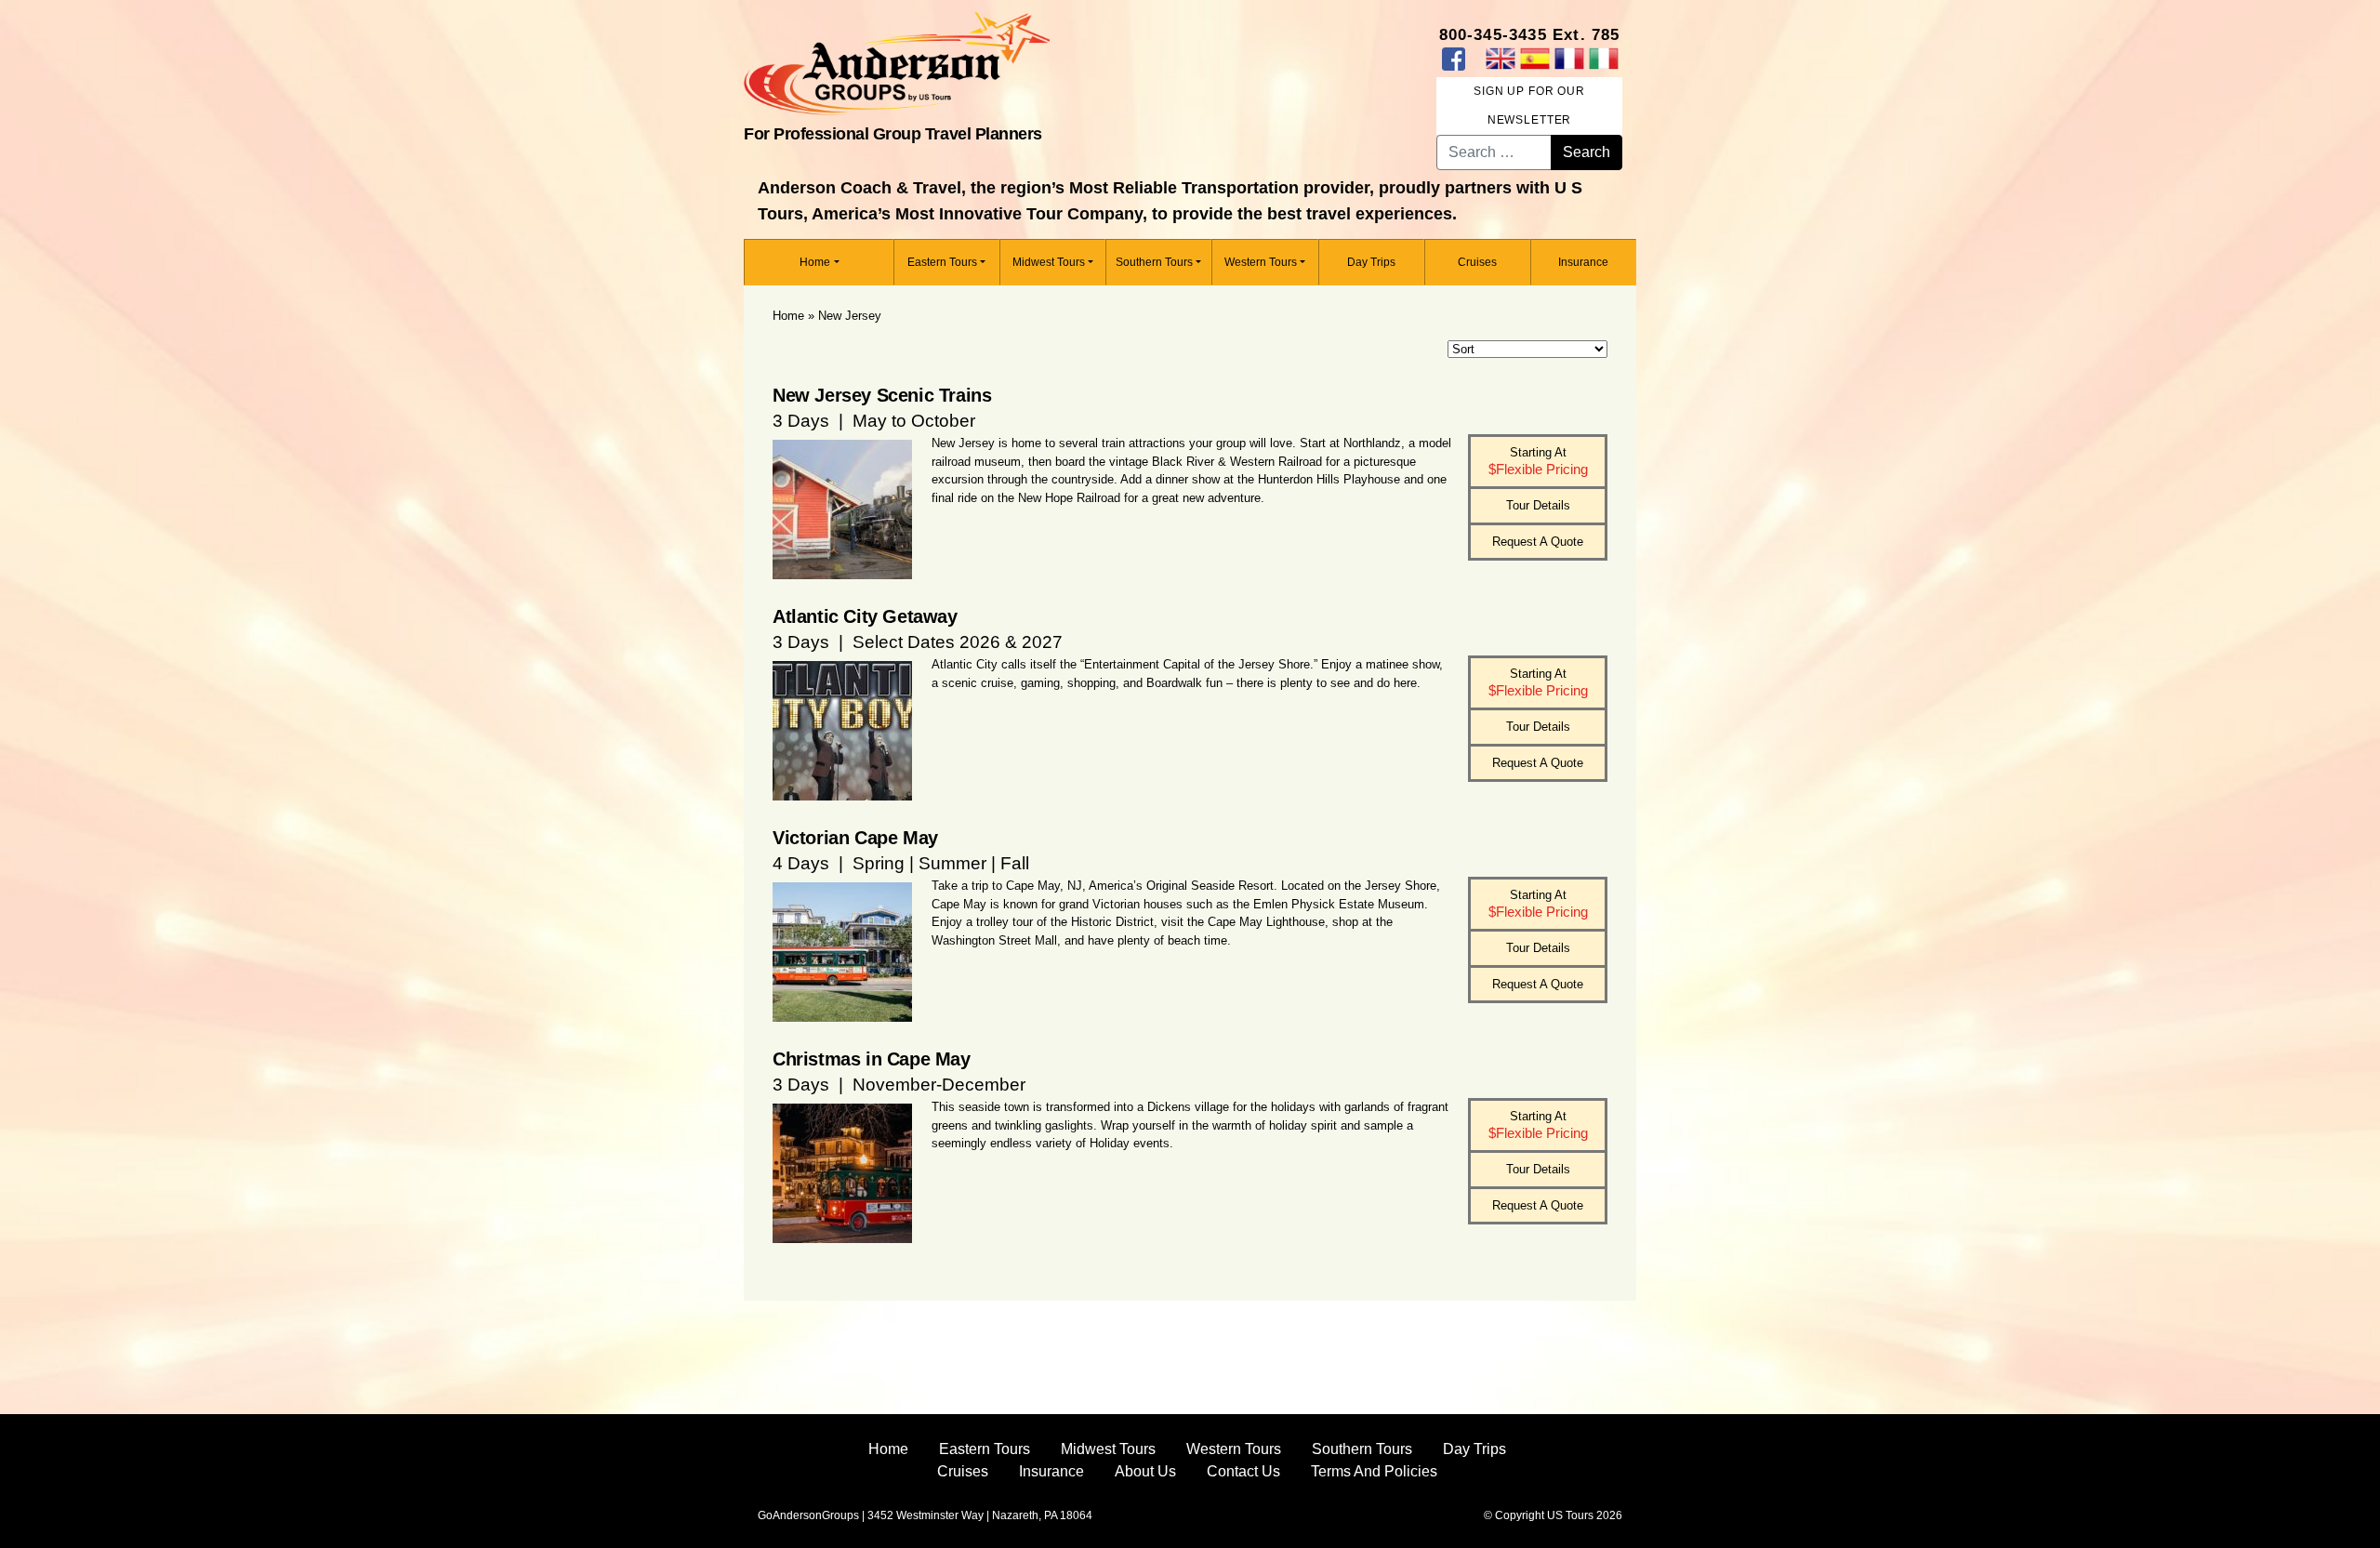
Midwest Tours (1049, 262)
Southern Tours (1154, 262)
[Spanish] (1534, 59)
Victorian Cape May (855, 838)
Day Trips (1371, 262)
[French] (1569, 59)
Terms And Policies (1374, 1471)
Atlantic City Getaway (865, 616)
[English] (1500, 59)
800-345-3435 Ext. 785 (1530, 35)
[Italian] (1603, 59)
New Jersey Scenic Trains (882, 395)
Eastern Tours (942, 262)
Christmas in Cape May (872, 1059)
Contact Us (1243, 1471)
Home (815, 262)
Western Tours (1261, 262)
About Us (1145, 1471)
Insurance (1583, 262)
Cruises (1477, 262)
